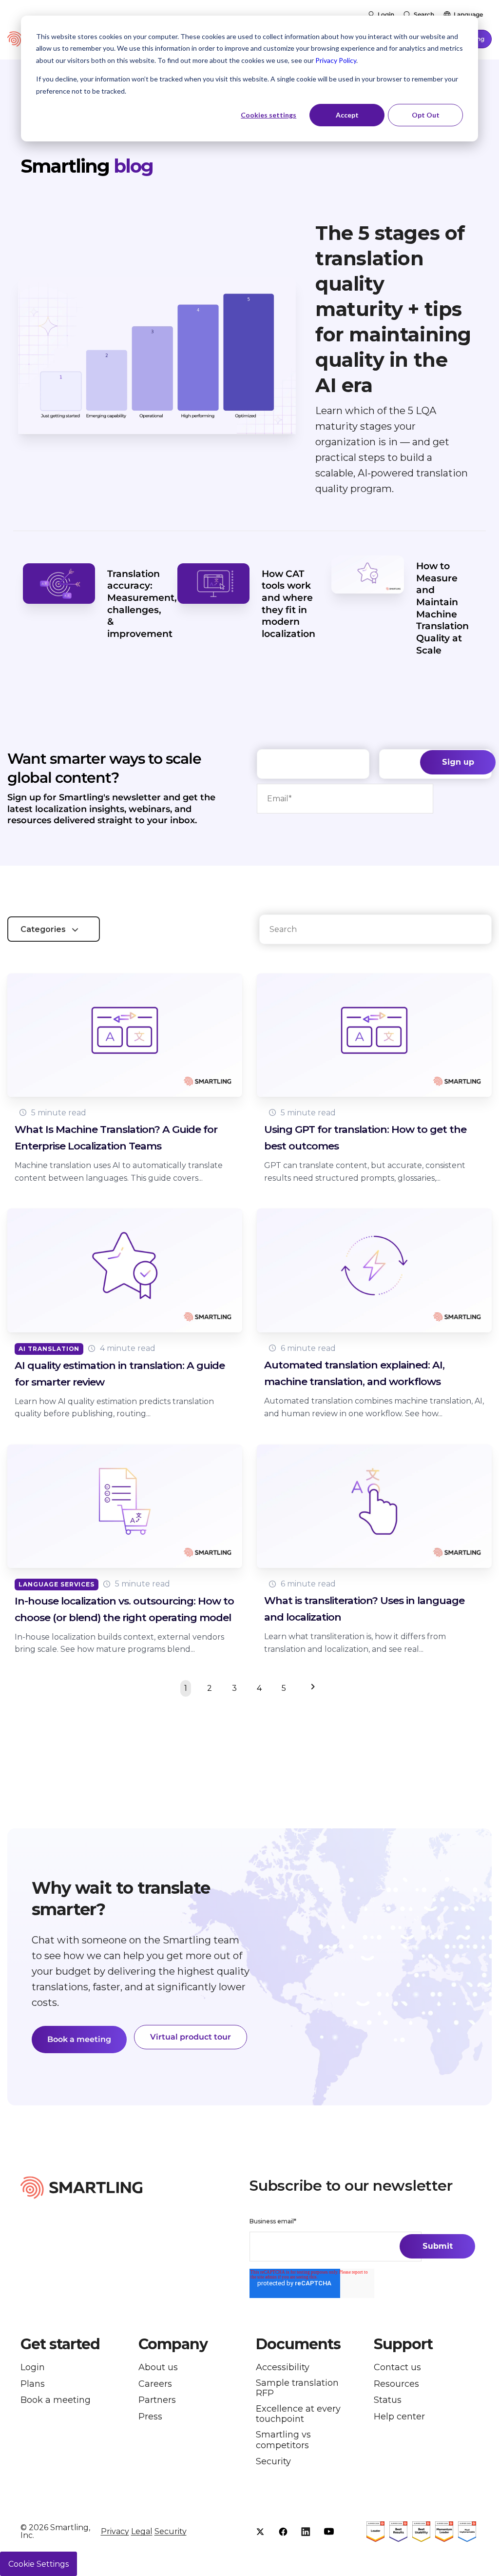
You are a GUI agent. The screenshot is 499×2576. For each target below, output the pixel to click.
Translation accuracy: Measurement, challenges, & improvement (142, 604)
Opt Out (426, 115)
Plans (33, 2384)
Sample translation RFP (297, 2388)
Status (388, 2400)
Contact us (397, 2368)
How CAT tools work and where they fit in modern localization (288, 604)
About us (158, 2368)
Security (273, 2462)
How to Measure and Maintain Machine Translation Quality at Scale (442, 608)
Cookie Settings (38, 2564)
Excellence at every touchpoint (298, 2414)
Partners (157, 2400)
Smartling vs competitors (283, 2440)
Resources (396, 2384)
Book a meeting (79, 2039)
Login (386, 14)
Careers (155, 2384)
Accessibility (283, 2368)
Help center (399, 2417)
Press (150, 2417)
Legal (142, 2531)
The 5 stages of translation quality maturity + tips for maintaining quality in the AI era (393, 309)
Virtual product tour (191, 2037)
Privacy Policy (336, 60)
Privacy (115, 2531)
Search (424, 14)
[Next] (311, 1688)
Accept (347, 115)
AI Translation (49, 1349)
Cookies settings (269, 115)
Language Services (57, 1584)
